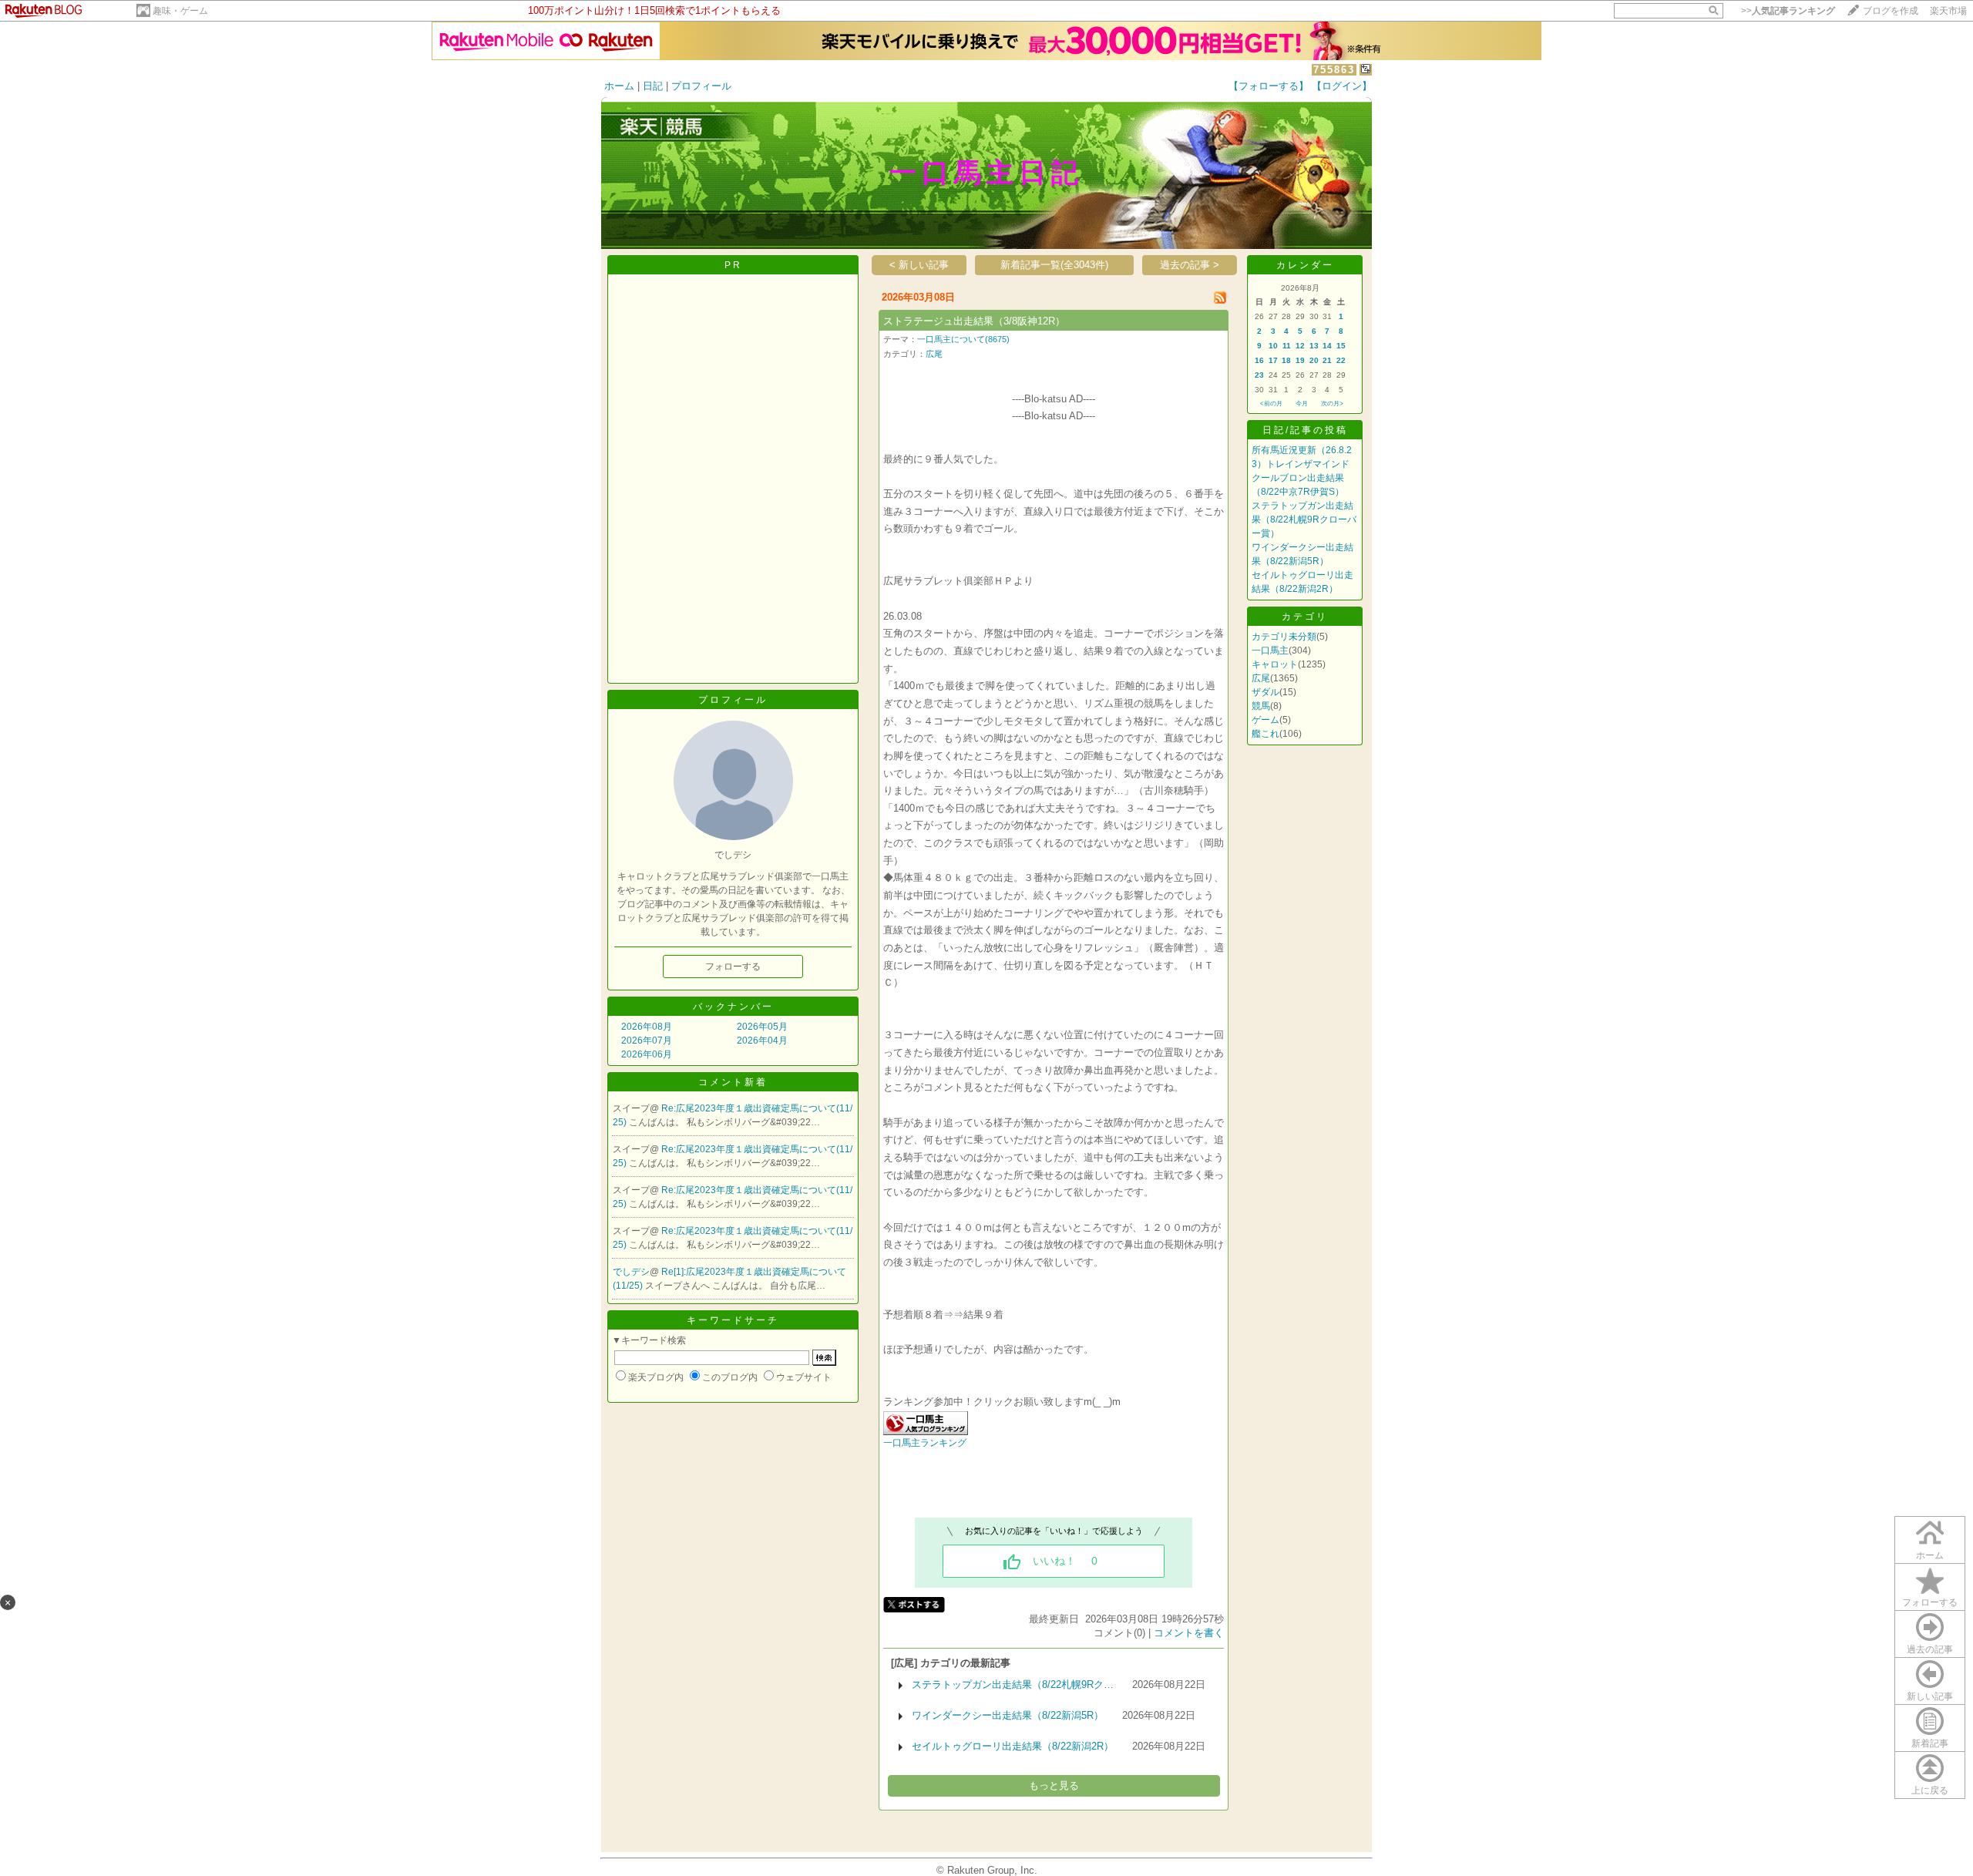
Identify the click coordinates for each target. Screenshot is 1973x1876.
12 (1300, 346)
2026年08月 (647, 1027)
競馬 (1261, 706)
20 (1314, 360)
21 (1327, 360)
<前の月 (1271, 403)
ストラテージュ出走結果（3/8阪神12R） (974, 321)
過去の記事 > (1190, 265)
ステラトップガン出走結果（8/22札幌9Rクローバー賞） (1304, 519)
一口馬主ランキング (925, 1443)
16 (1259, 360)
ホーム (619, 86)
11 (1287, 346)
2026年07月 (647, 1041)
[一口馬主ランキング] (926, 1432)
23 (1259, 375)
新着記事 (1930, 1743)
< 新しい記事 (919, 265)
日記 (653, 86)
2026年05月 (762, 1027)
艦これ (1265, 734)
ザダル (1265, 692)
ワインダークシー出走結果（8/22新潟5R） (1008, 1715)
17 (1273, 360)
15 (1341, 346)
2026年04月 (762, 1041)
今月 (1302, 403)
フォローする (1930, 1602)
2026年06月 (647, 1054)
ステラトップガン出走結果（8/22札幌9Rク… (1013, 1684)
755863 (1334, 70)
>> (1788, 11)
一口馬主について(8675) (963, 339)
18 (1286, 360)
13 (1314, 346)
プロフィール (701, 86)
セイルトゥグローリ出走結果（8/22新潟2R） (1013, 1746)
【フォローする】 (1269, 86)
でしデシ (631, 1272)
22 (1341, 360)
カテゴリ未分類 (1284, 637)
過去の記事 (1930, 1649)
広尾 (934, 354)
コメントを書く (1189, 1633)
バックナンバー (733, 1007)
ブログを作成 (1891, 11)
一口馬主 (1270, 651)
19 (1300, 360)
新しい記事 (1930, 1696)
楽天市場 (1948, 11)
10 (1273, 346)
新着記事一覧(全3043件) (1054, 265)
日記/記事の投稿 (1305, 430)
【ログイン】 (1342, 86)
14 (1327, 346)
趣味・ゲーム (180, 11)
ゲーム (1265, 720)
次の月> (1332, 403)
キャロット (1275, 664)
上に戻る (1930, 1790)
